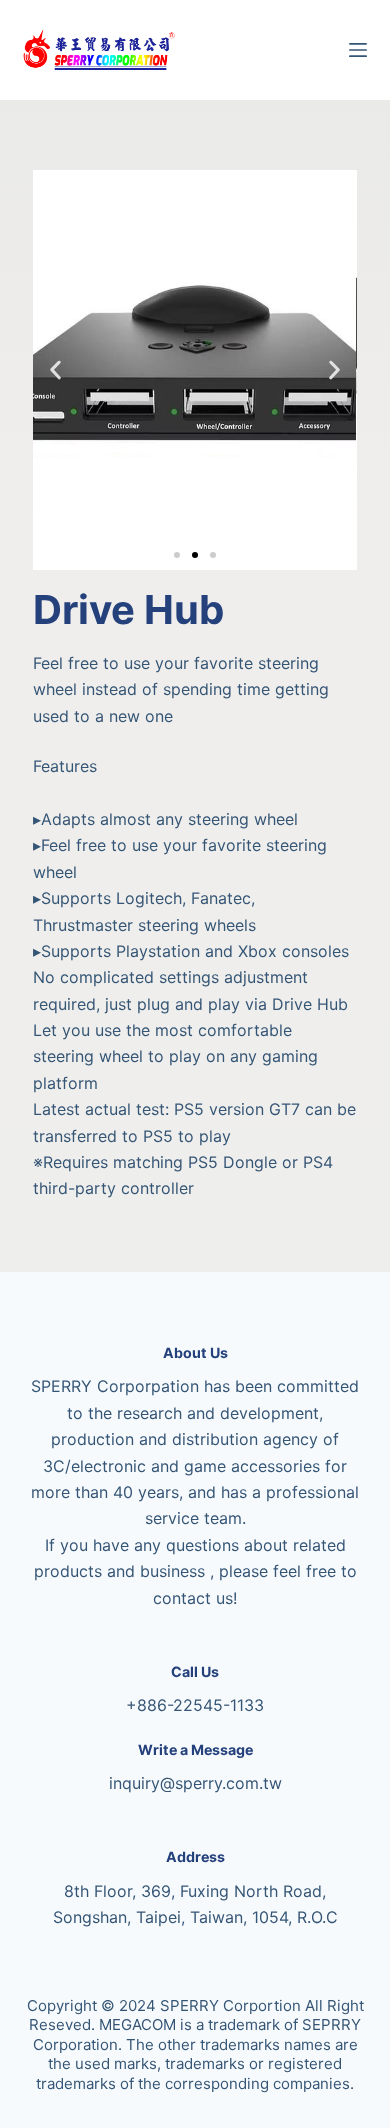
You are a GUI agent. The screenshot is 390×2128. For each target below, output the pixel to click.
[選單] (358, 50)
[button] (55, 370)
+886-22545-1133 (195, 1705)
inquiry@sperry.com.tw (195, 1783)
